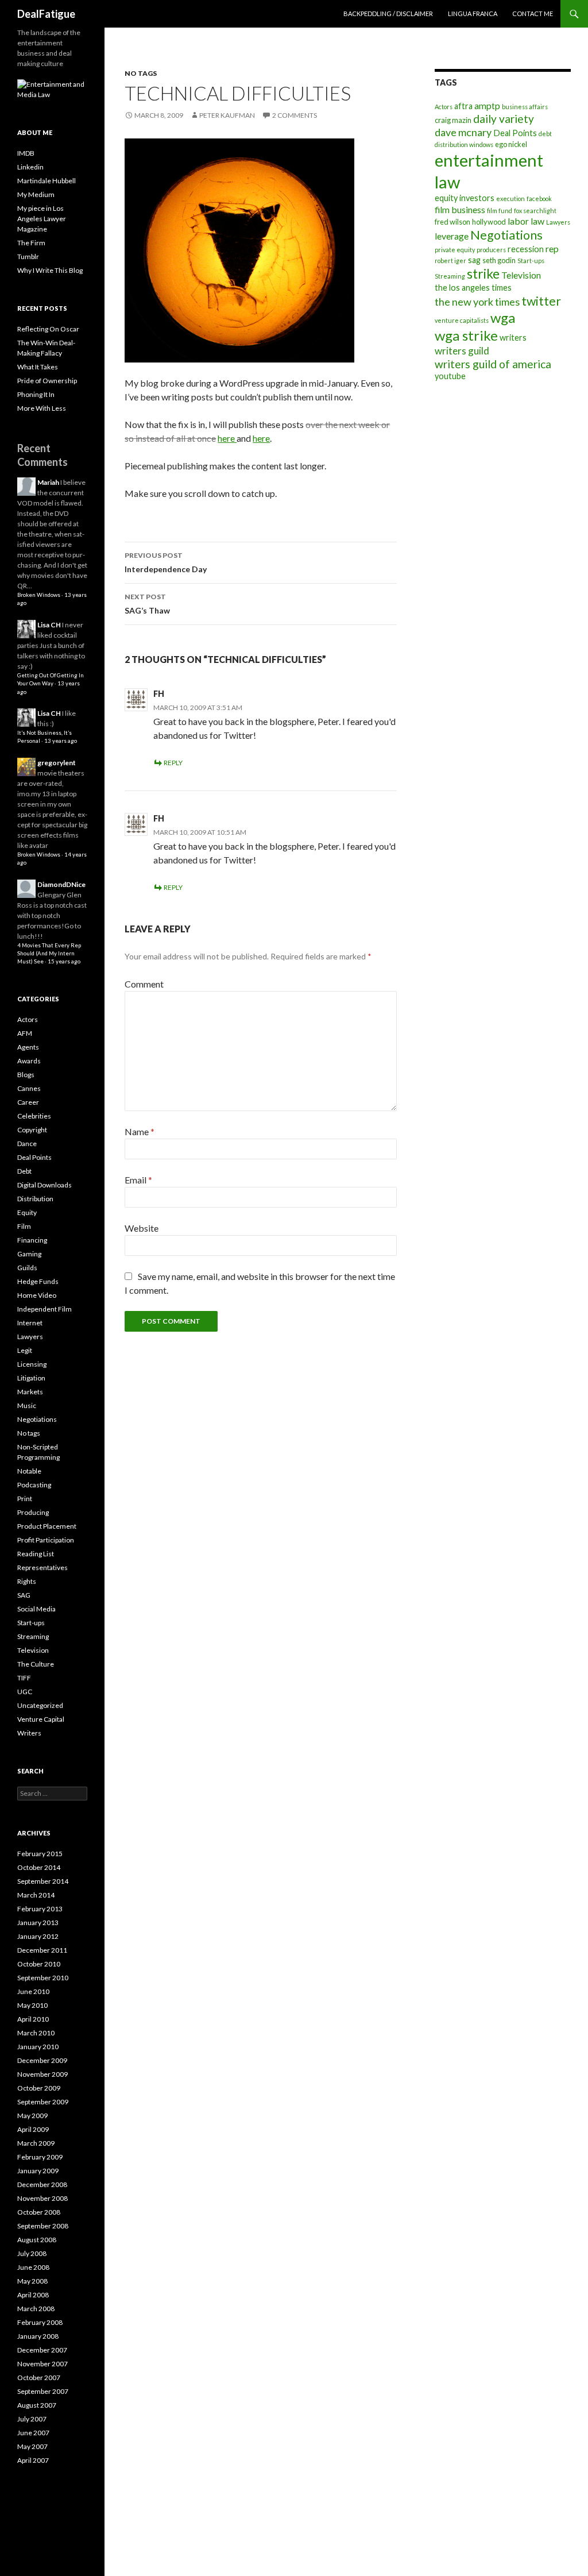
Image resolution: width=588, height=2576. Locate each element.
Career (28, 1102)
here (227, 438)
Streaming (450, 276)
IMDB (26, 153)
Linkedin (30, 167)
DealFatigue (46, 14)
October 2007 (39, 2378)
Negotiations (506, 235)
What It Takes (38, 367)
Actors (444, 107)
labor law (526, 221)
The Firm (31, 243)
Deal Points (515, 133)
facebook (539, 198)
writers (513, 338)
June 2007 (33, 2433)
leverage (452, 236)
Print (25, 1499)
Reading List (36, 1554)
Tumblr (28, 257)
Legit (25, 1350)
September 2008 (43, 2226)
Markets (30, 1392)
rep (552, 248)
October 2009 (39, 2088)
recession (526, 249)
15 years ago (64, 961)
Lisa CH (49, 625)
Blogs (26, 1075)
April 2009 (33, 2129)
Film (24, 1226)
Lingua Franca (473, 14)
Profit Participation (46, 1540)
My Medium (36, 194)
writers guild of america (493, 364)
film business (460, 209)
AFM (25, 1033)
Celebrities (34, 1116)
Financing (32, 1240)
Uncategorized (40, 1705)
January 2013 (38, 1923)
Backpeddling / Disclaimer (388, 14)
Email (138, 1180)
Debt (24, 1171)
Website (142, 1228)
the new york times (477, 302)
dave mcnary (463, 132)
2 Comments (295, 115)
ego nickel (511, 144)
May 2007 (32, 2446)
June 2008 (33, 2267)
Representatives (42, 1567)
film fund (500, 211)
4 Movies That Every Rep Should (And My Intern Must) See (49, 954)
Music (27, 1405)
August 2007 (37, 2405)
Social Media (36, 1609)
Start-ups (531, 261)
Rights (27, 1581)
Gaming (29, 1254)
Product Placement (47, 1526)
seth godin (499, 260)
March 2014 (36, 1895)
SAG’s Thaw (147, 604)
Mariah (48, 482)
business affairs (525, 107)
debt (545, 134)
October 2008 (39, 2212)
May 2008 (32, 2281)
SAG (24, 1595)
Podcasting (34, 1485)
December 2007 (42, 2350)
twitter (541, 301)
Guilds (27, 1268)
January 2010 (38, 2047)
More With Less (42, 408)
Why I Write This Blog (50, 270)
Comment (144, 984)
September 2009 (43, 2102)
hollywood (489, 222)
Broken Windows (39, 595)
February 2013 (40, 1909)
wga (503, 317)
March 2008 (36, 2309)
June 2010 (33, 1991)
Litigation (31, 1378)
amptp (487, 105)
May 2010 (32, 2005)
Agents (28, 1047)
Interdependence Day (166, 562)
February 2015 (40, 1854)
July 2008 (32, 2253)
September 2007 (43, 2391)
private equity (455, 250)
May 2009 (32, 2116)
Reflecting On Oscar (48, 329)
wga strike (466, 335)
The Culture (36, 1664)
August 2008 (37, 2240)
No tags (141, 73)
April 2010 (33, 2019)
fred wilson (452, 222)
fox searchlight (535, 211)
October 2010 (39, 1964)
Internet (30, 1323)
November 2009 (42, 2074)
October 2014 (39, 1867)
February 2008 (40, 2322)
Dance (27, 1144)
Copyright (32, 1130)
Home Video (37, 1295)
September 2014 (43, 1881)
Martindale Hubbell (47, 181)
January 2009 (38, 2171)
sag (474, 260)
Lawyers (558, 222)
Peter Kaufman (227, 115)
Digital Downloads (45, 1185)
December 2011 (42, 1950)
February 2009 (40, 2157)
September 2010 (43, 1978)
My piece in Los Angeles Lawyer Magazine (42, 219)
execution (510, 198)
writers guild (462, 351)
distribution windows (464, 144)
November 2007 (42, 2364)
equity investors (465, 198)
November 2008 (42, 2198)
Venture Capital (41, 1719)
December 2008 (42, 2184)
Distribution (35, 1199)
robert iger (450, 261)
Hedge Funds (38, 1281)
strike (483, 273)
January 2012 (38, 1936)
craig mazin (453, 120)
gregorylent (57, 763)
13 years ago (61, 741)
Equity (27, 1212)
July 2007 (32, 2419)
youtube (450, 376)
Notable (29, 1471)
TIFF (24, 1678)
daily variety (504, 119)
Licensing (32, 1364)
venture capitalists (462, 320)
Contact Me (533, 14)
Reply (173, 763)
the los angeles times (473, 288)
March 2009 (36, 2143)
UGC (25, 1692)
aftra (463, 106)
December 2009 (42, 2060)
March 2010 (36, 2033)
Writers (29, 1733)
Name (140, 1131)
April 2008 (33, 2295)
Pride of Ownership (47, 381)
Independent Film (45, 1309)
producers (491, 250)
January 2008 (38, 2336)
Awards (29, 1061)
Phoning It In (36, 394)
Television (521, 275)
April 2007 (33, 2460)
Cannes (29, 1088)
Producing (33, 1512)
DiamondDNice (61, 884)
